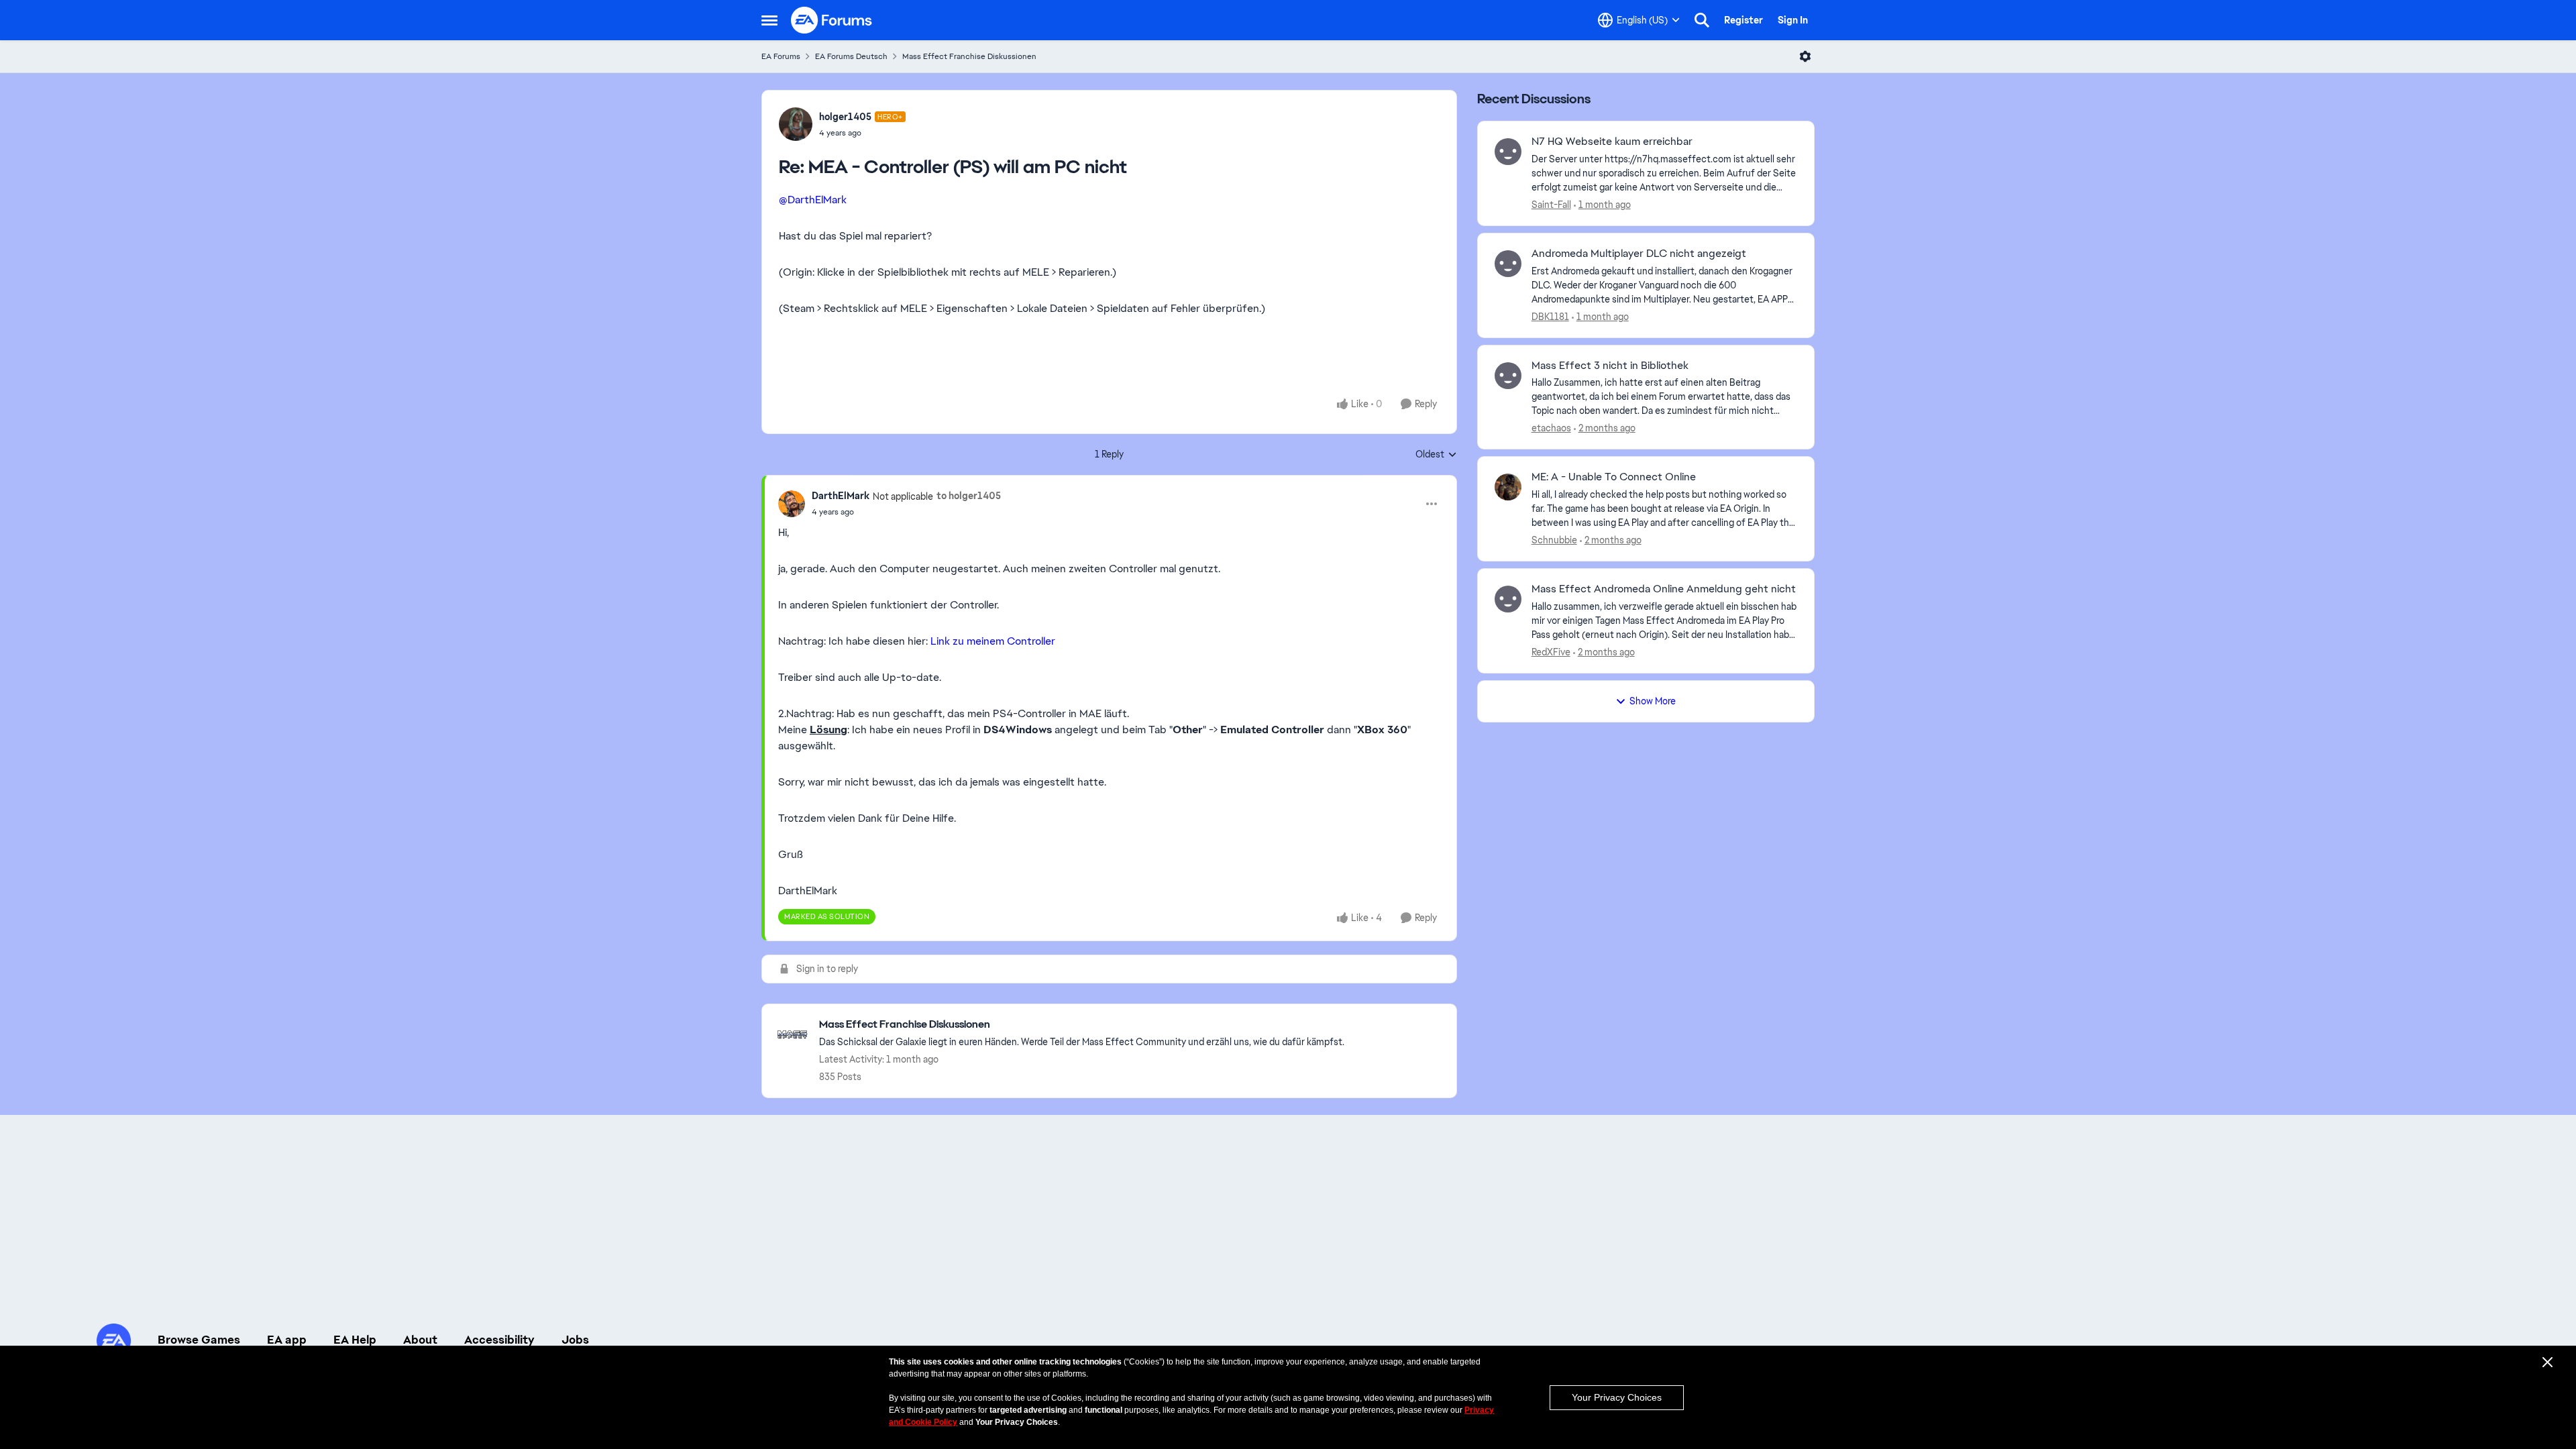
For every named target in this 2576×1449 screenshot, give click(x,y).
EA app (287, 1340)
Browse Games (199, 1340)
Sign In (1793, 20)
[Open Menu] (1805, 56)
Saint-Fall (1551, 205)
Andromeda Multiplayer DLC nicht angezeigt (1639, 254)
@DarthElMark (813, 200)
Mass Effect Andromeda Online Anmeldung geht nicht (1664, 589)
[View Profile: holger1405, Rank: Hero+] (796, 124)
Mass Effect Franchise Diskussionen (969, 56)
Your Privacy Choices (1617, 1397)
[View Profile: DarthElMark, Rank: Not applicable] (792, 504)
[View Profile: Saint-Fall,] (1508, 152)
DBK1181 (1550, 317)
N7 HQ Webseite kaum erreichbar (1612, 142)
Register (1743, 20)
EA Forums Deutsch (851, 56)
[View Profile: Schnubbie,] (1508, 487)
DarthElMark (841, 496)
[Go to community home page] (832, 20)
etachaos (1551, 428)
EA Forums (781, 56)
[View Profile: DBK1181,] (1508, 264)
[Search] (1702, 20)
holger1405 (845, 117)
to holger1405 (969, 496)
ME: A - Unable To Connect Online (1614, 477)
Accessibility (499, 1340)
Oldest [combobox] (1436, 455)
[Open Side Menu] (769, 20)
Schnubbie (1554, 540)
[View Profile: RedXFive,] (1508, 599)
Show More (1653, 701)
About (420, 1340)
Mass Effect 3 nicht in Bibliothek (1610, 366)
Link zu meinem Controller (993, 641)
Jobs (575, 1340)
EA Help (355, 1340)
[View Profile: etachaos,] (1508, 376)
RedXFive (1551, 652)
